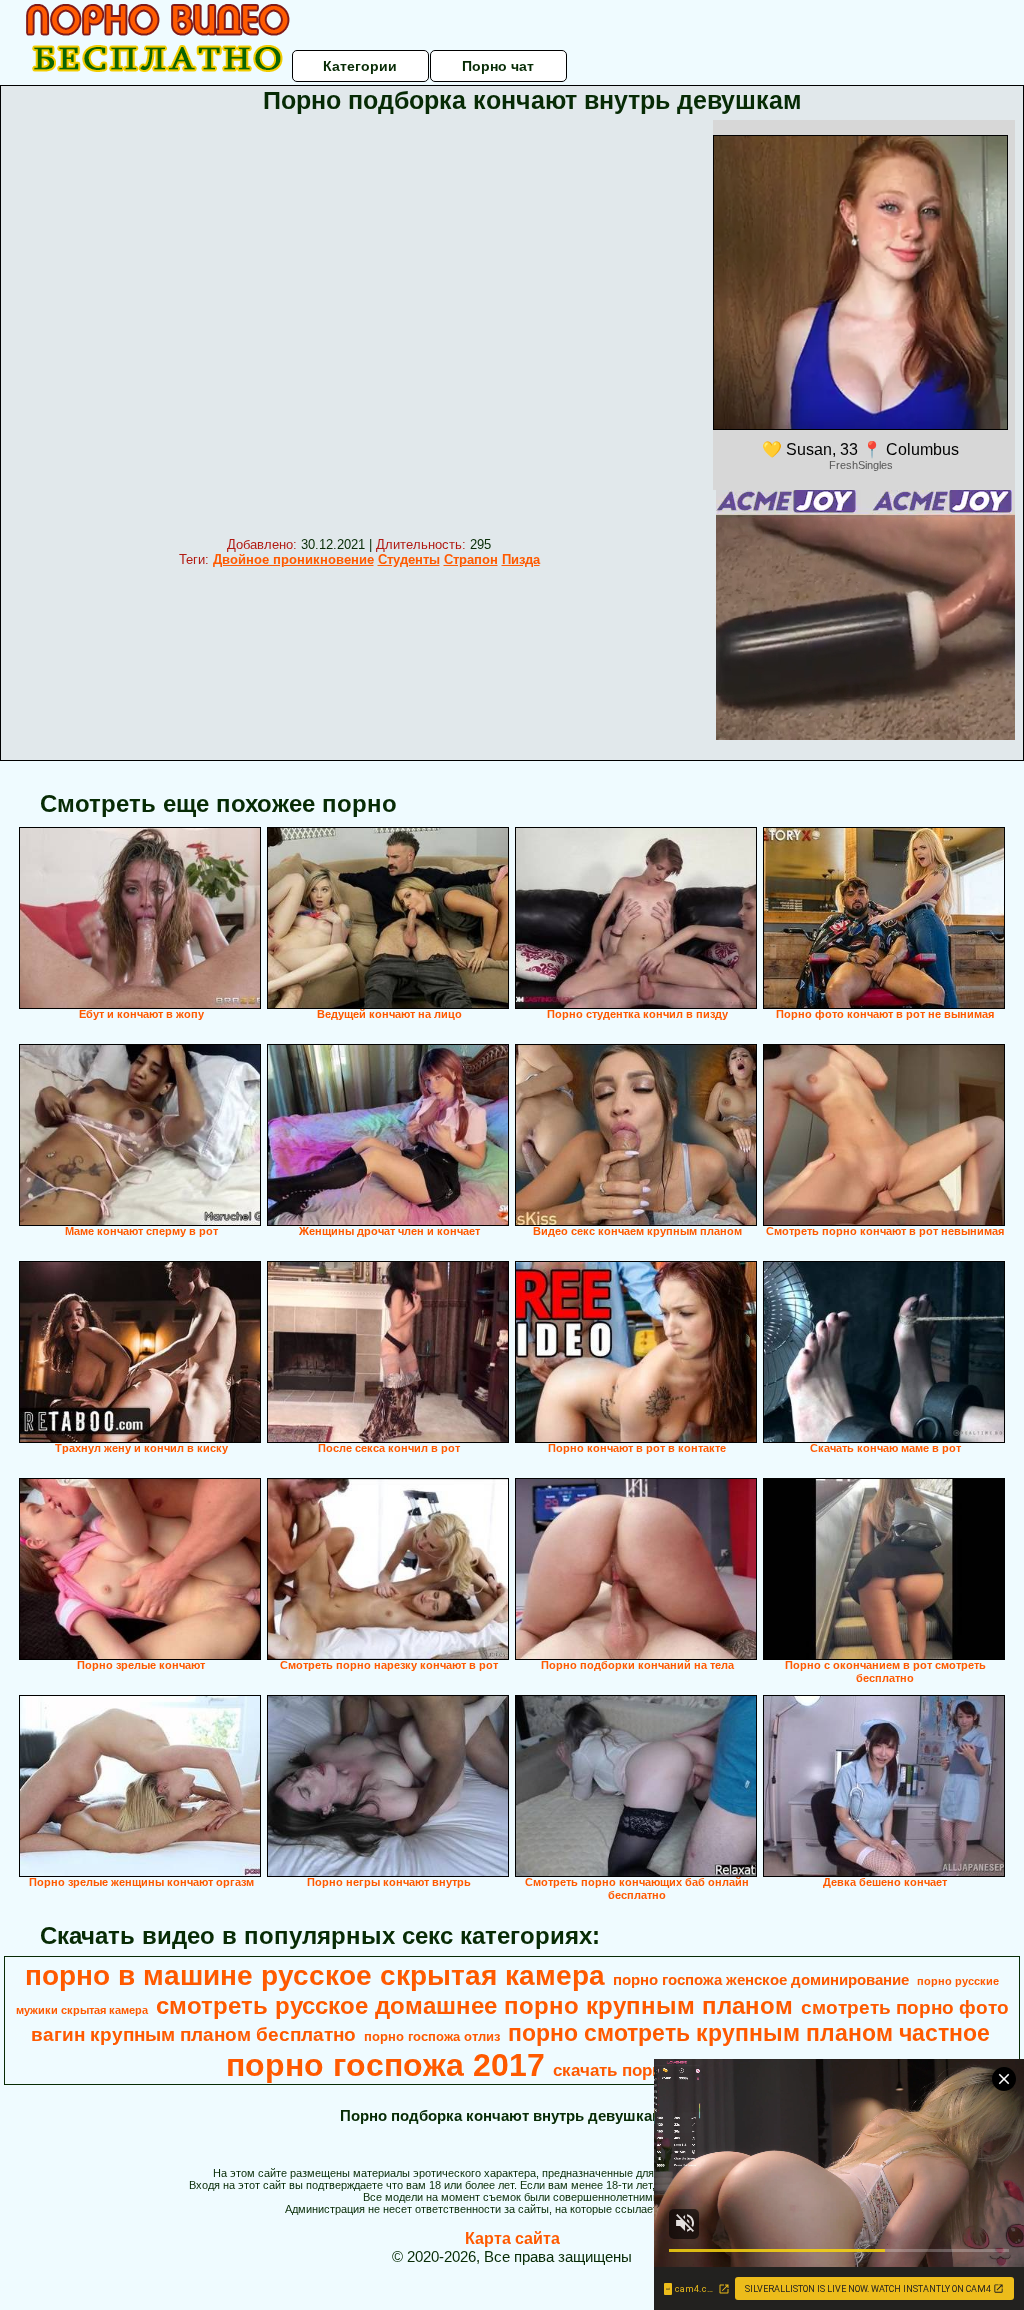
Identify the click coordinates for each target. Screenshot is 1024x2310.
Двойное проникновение (293, 559)
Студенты (409, 559)
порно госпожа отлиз (432, 2036)
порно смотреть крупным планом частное (749, 2033)
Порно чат (498, 66)
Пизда (521, 559)
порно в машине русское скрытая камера (315, 1975)
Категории (360, 66)
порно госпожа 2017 (385, 2065)
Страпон (471, 559)
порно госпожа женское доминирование (761, 1980)
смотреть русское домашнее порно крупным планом (474, 2005)
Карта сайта (512, 2238)
